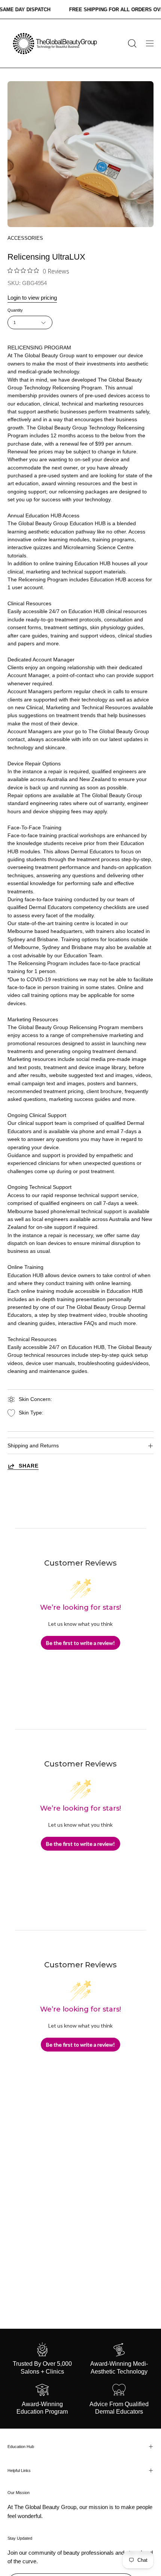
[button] (131, 43)
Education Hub (21, 2447)
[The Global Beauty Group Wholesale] (54, 43)
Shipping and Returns (33, 1446)
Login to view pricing (32, 298)
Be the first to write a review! (80, 1643)
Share (29, 1466)
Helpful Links (19, 2471)
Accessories (25, 238)
